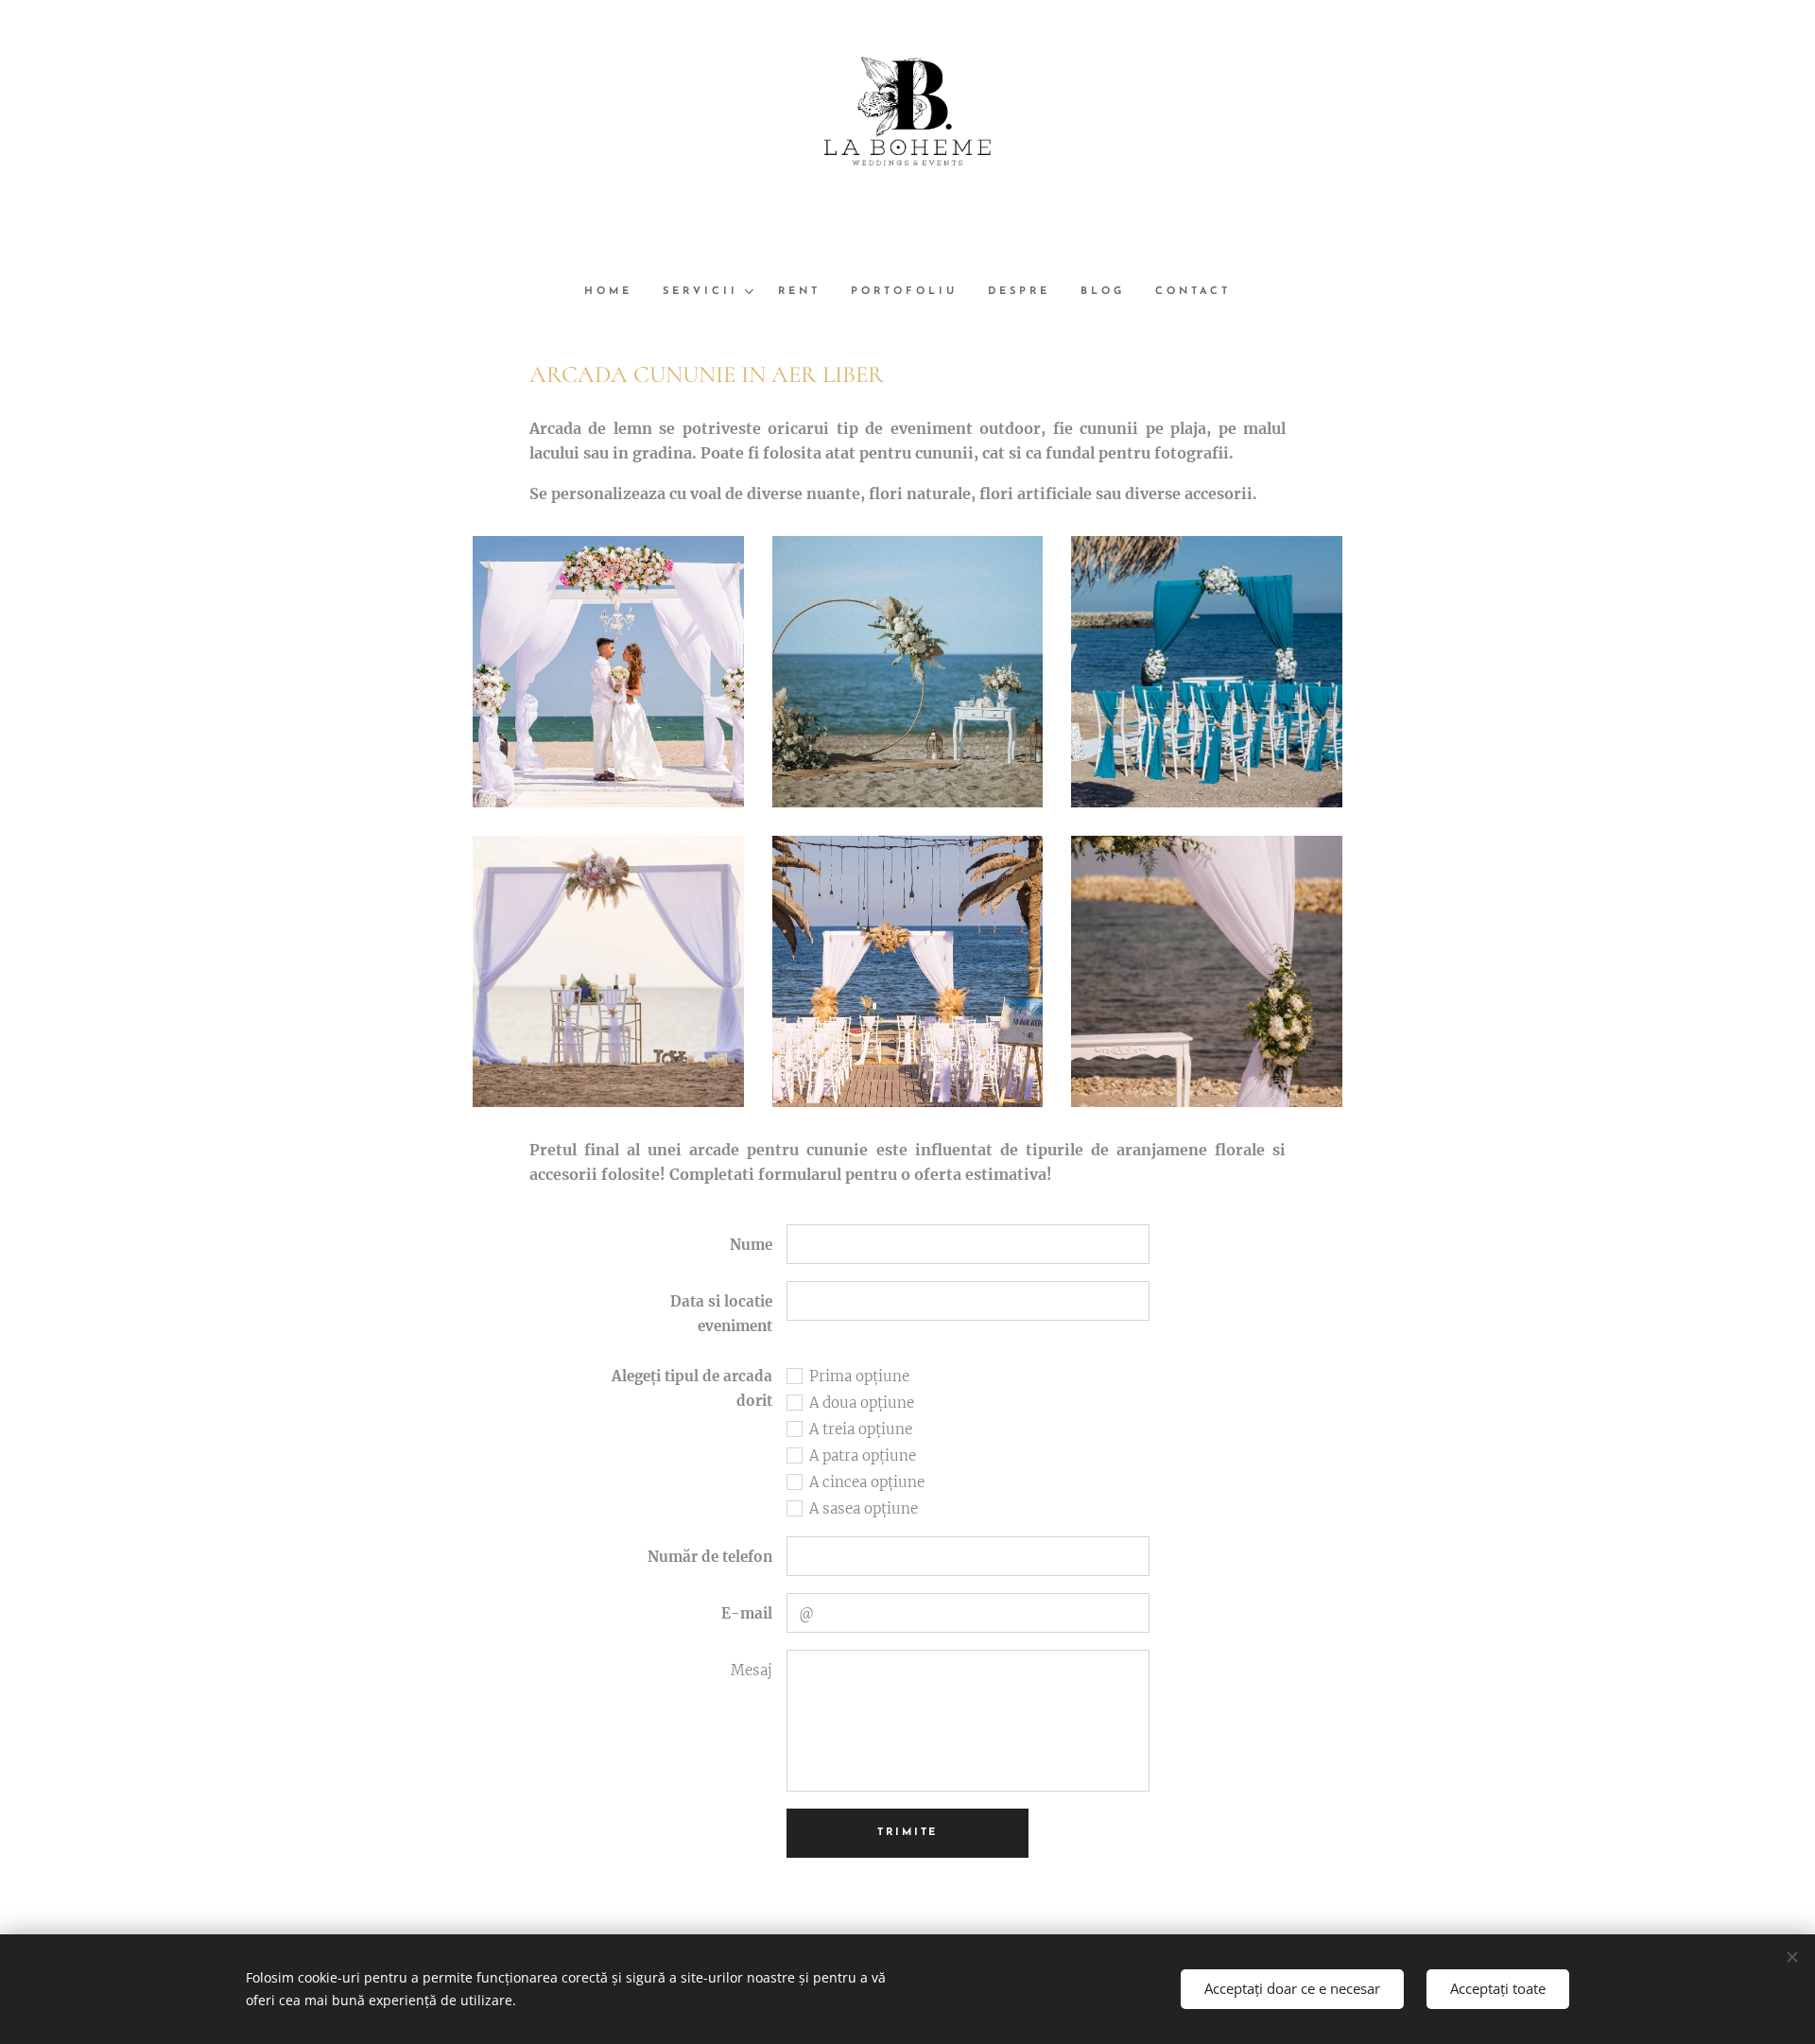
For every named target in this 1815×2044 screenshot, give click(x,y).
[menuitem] (616, 292)
